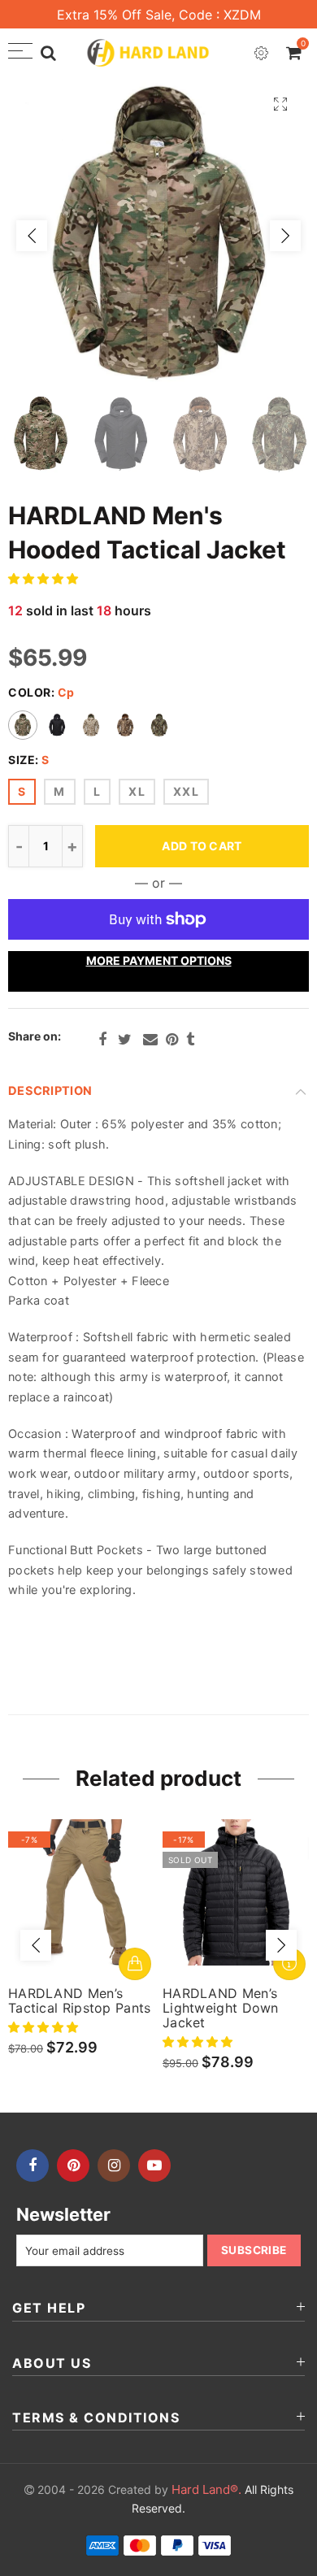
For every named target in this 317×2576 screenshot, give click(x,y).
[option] (158, 236)
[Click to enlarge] (280, 104)
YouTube (154, 2165)
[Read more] (289, 1964)
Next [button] (285, 236)
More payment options (159, 960)
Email (150, 1040)
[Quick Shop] (135, 1964)
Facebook (102, 1040)
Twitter (125, 1040)
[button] (45, 578)
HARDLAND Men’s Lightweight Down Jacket (221, 2008)
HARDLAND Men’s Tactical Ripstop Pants (80, 2000)
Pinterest (172, 1040)
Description (50, 1091)
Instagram (114, 2165)
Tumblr (190, 1040)
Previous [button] (32, 236)
